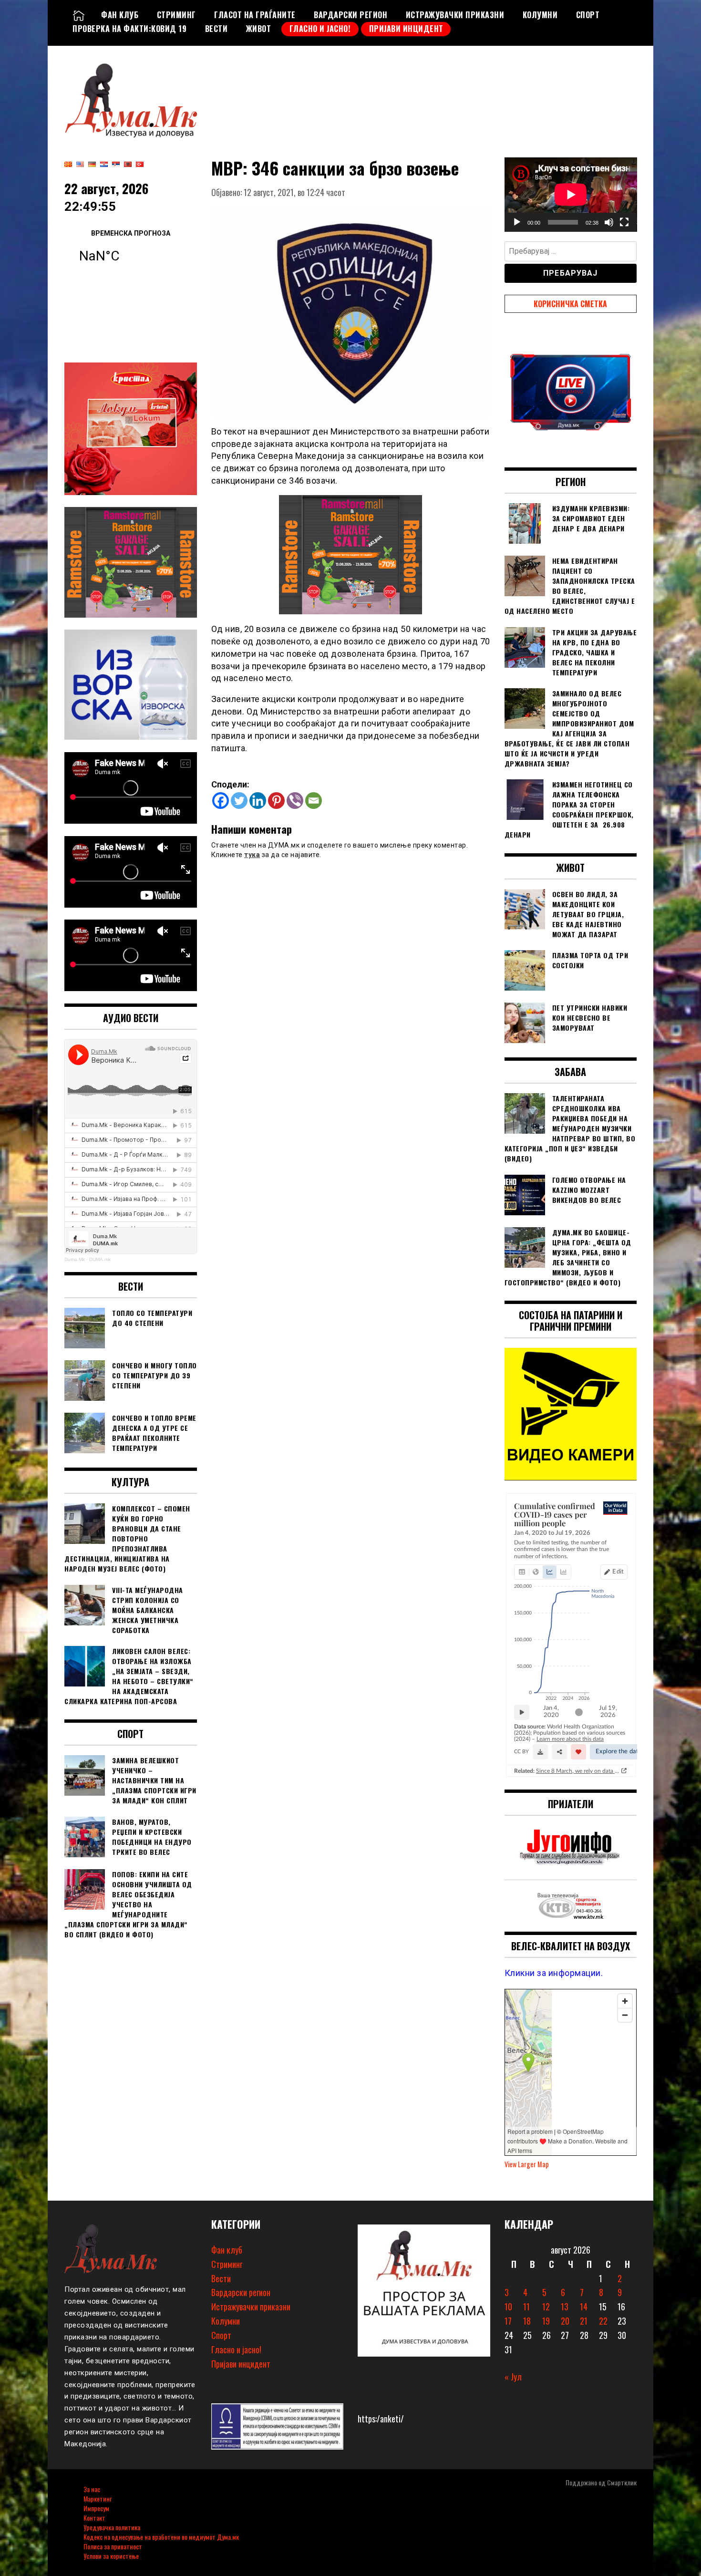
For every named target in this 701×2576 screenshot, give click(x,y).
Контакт (94, 2518)
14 (584, 2307)
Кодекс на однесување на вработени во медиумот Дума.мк (161, 2537)
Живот (259, 29)
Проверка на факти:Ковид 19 (129, 29)
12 (546, 2307)
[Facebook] (221, 801)
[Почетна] (79, 15)
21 (584, 2321)
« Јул (513, 2377)
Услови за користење (111, 2556)
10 (508, 2307)
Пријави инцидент (406, 29)
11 (526, 2307)
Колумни (540, 15)
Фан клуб (120, 15)
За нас (92, 2489)
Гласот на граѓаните (255, 15)
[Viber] (295, 801)
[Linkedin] (258, 801)
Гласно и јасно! (320, 29)
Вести (216, 29)
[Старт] (517, 222)
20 (565, 2321)
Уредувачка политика (112, 2527)
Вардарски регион (350, 15)
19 (546, 2321)
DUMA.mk (100, 1259)
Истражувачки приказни (455, 15)
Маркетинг (98, 2498)
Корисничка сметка (570, 304)
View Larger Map (527, 2164)
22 (603, 2321)
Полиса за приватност (113, 2546)
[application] (571, 195)
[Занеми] (609, 222)
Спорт (588, 15)
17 (508, 2321)
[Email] (314, 801)
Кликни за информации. (554, 1973)
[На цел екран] (624, 222)
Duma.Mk (75, 1259)
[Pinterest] (276, 801)
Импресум (96, 2508)
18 (527, 2321)
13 (565, 2307)
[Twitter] (239, 801)
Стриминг (176, 15)
